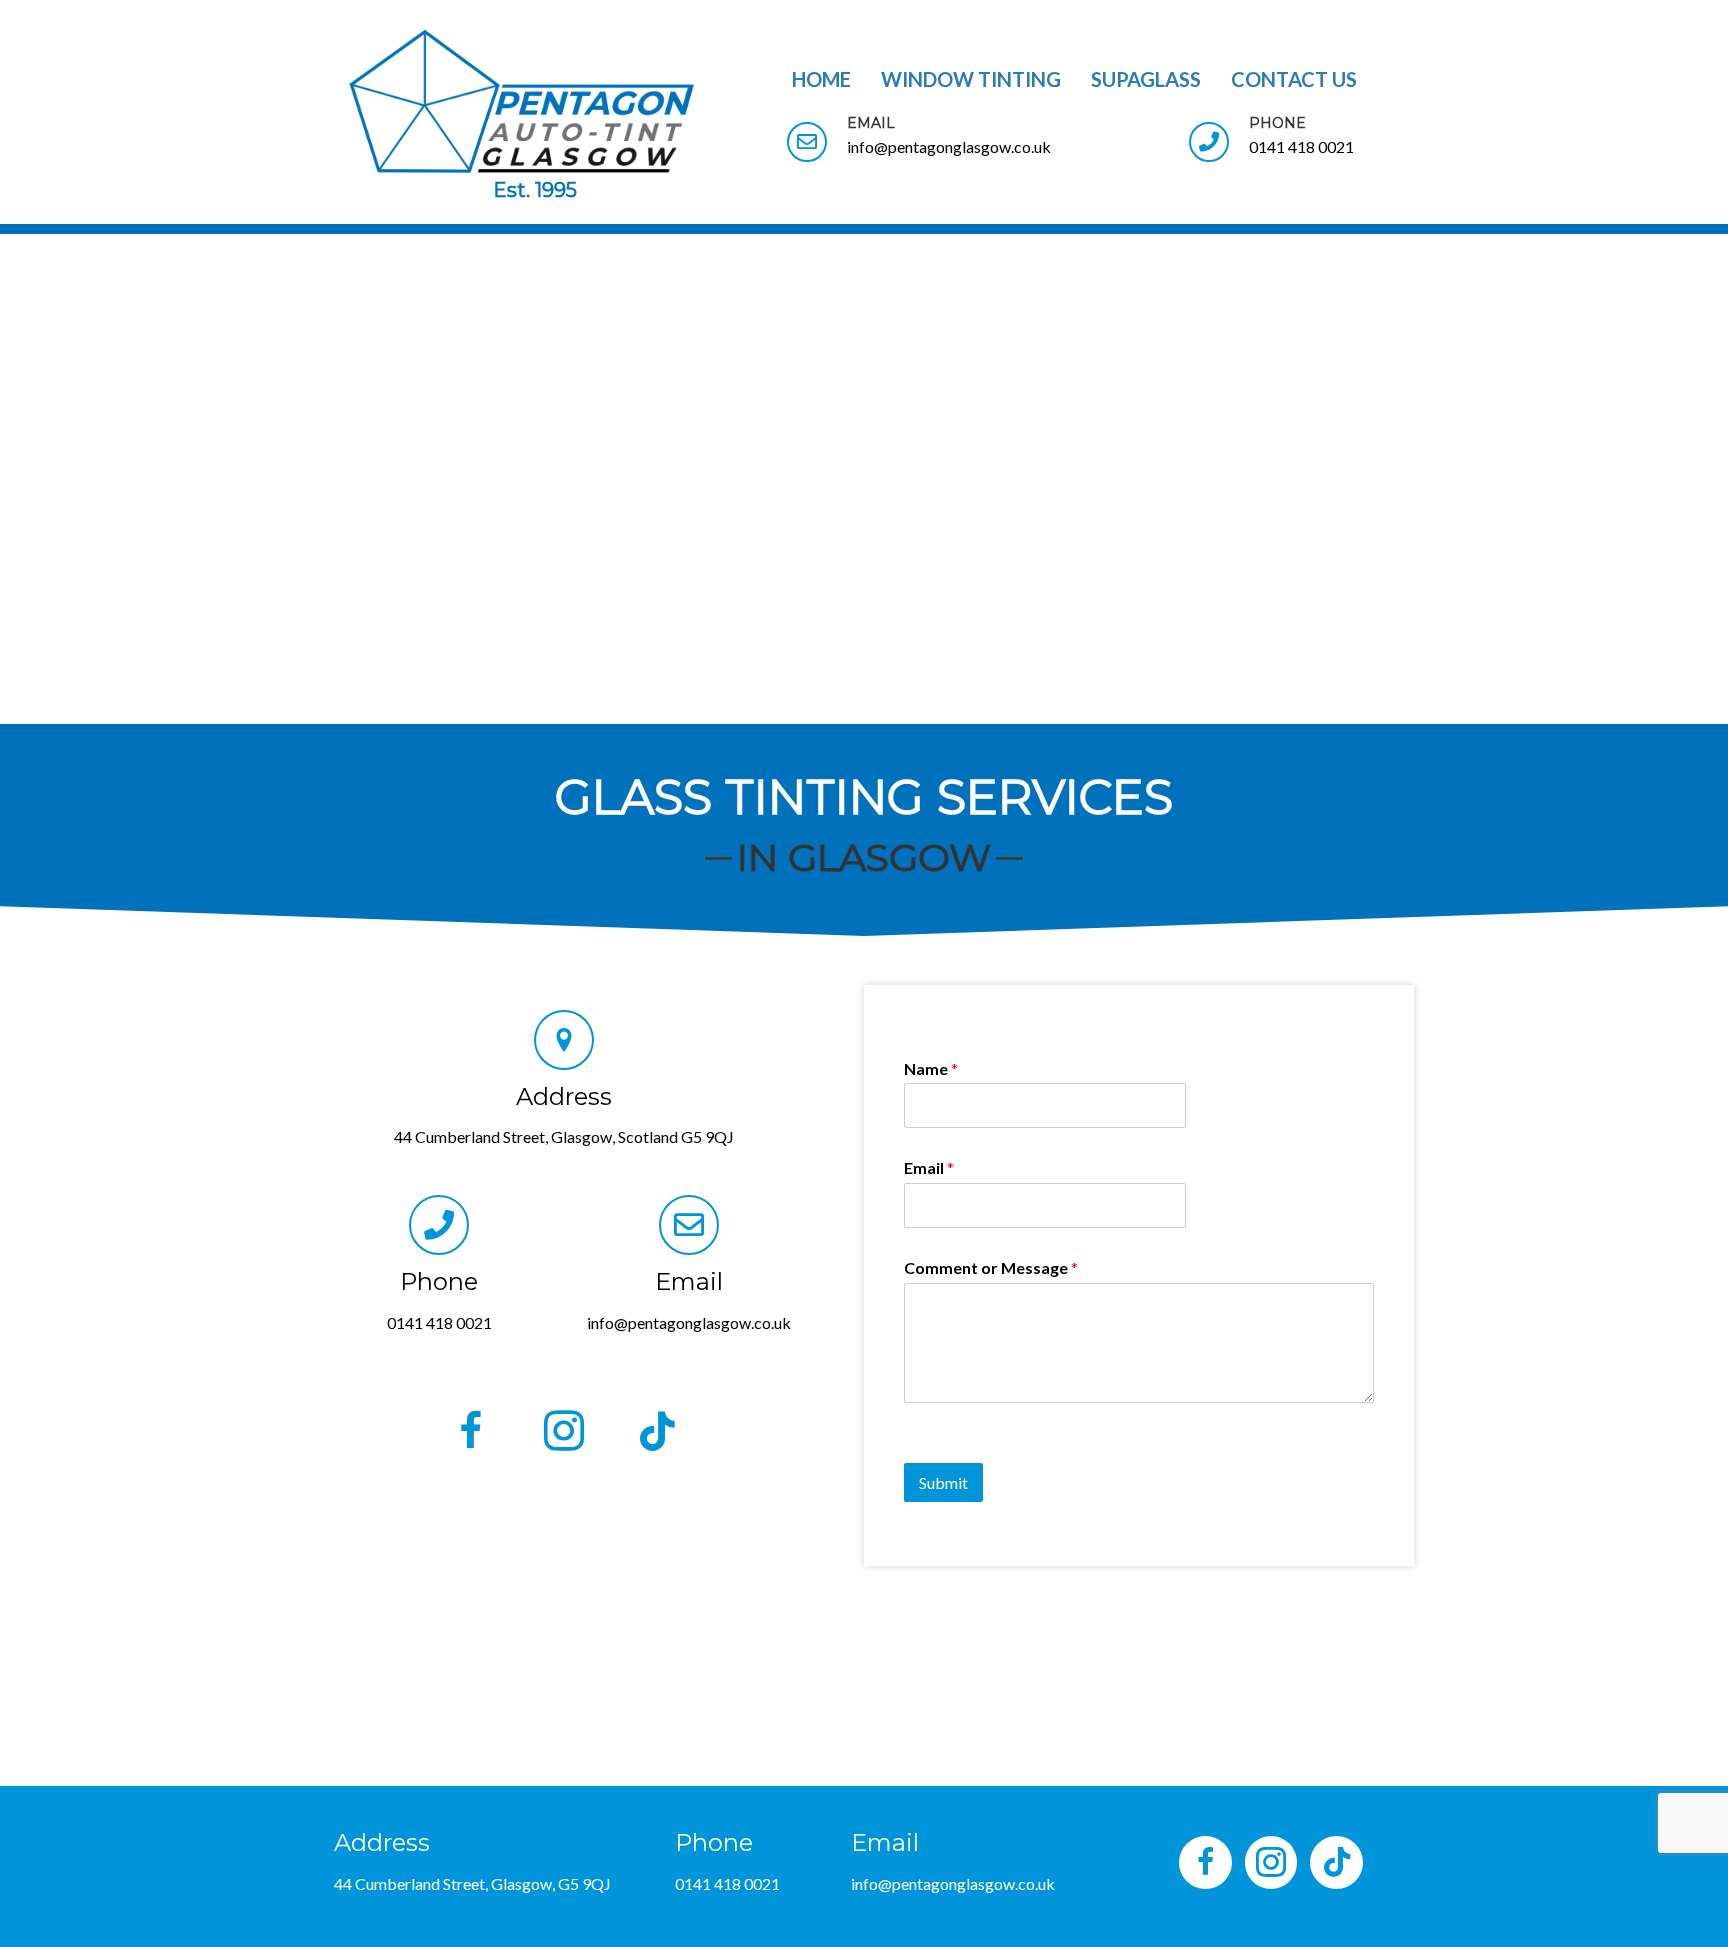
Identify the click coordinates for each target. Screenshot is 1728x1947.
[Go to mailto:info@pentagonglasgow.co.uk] (968, 140)
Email (929, 1167)
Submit (943, 1482)
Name (931, 1068)
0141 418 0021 (439, 1322)
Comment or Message (991, 1267)
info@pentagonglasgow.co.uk (689, 1322)
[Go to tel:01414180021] (1291, 140)
